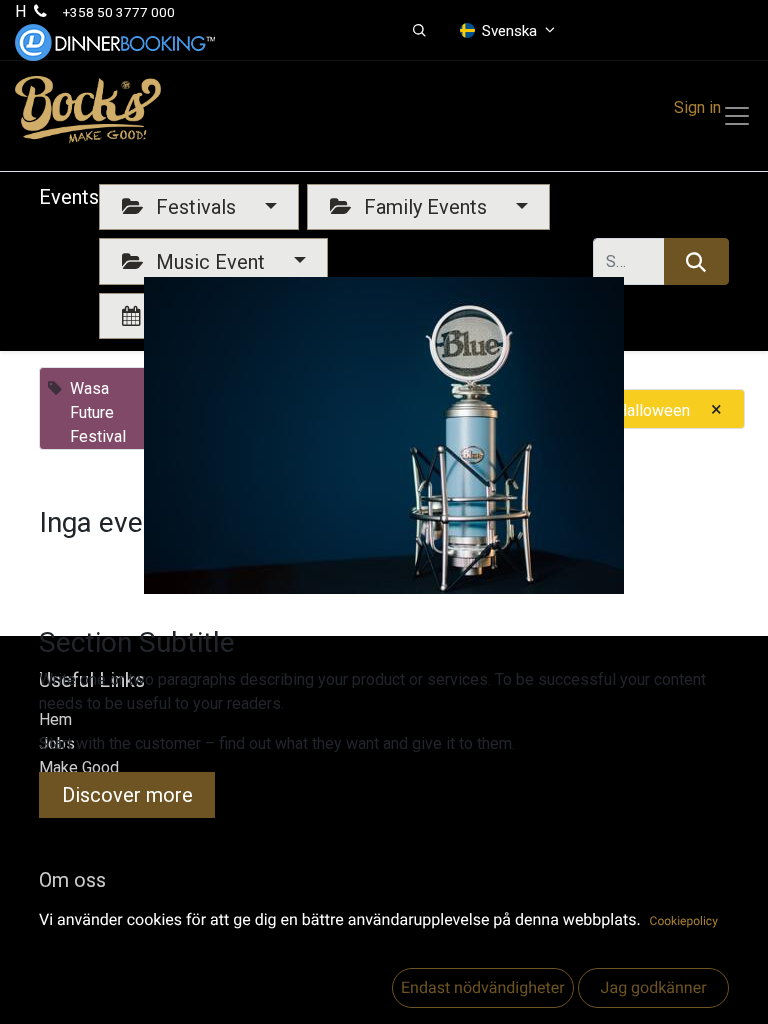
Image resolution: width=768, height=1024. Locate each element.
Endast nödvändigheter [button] (483, 987)
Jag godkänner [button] (653, 987)
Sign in (697, 107)
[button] (419, 31)
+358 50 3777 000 (119, 12)
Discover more (127, 795)
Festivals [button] (196, 207)
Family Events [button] (425, 207)
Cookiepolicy (684, 921)
